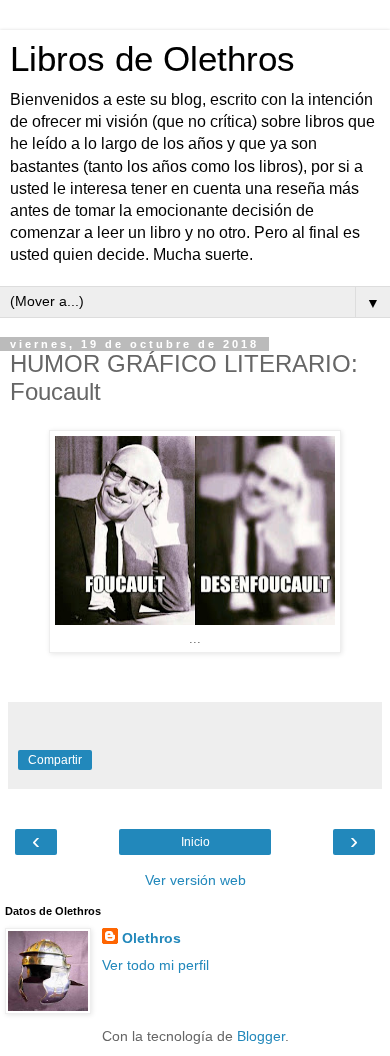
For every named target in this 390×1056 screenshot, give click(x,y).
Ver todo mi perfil (155, 965)
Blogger (261, 1036)
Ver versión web (195, 880)
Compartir (55, 760)
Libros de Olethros (152, 59)
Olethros (151, 938)
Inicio (195, 842)
